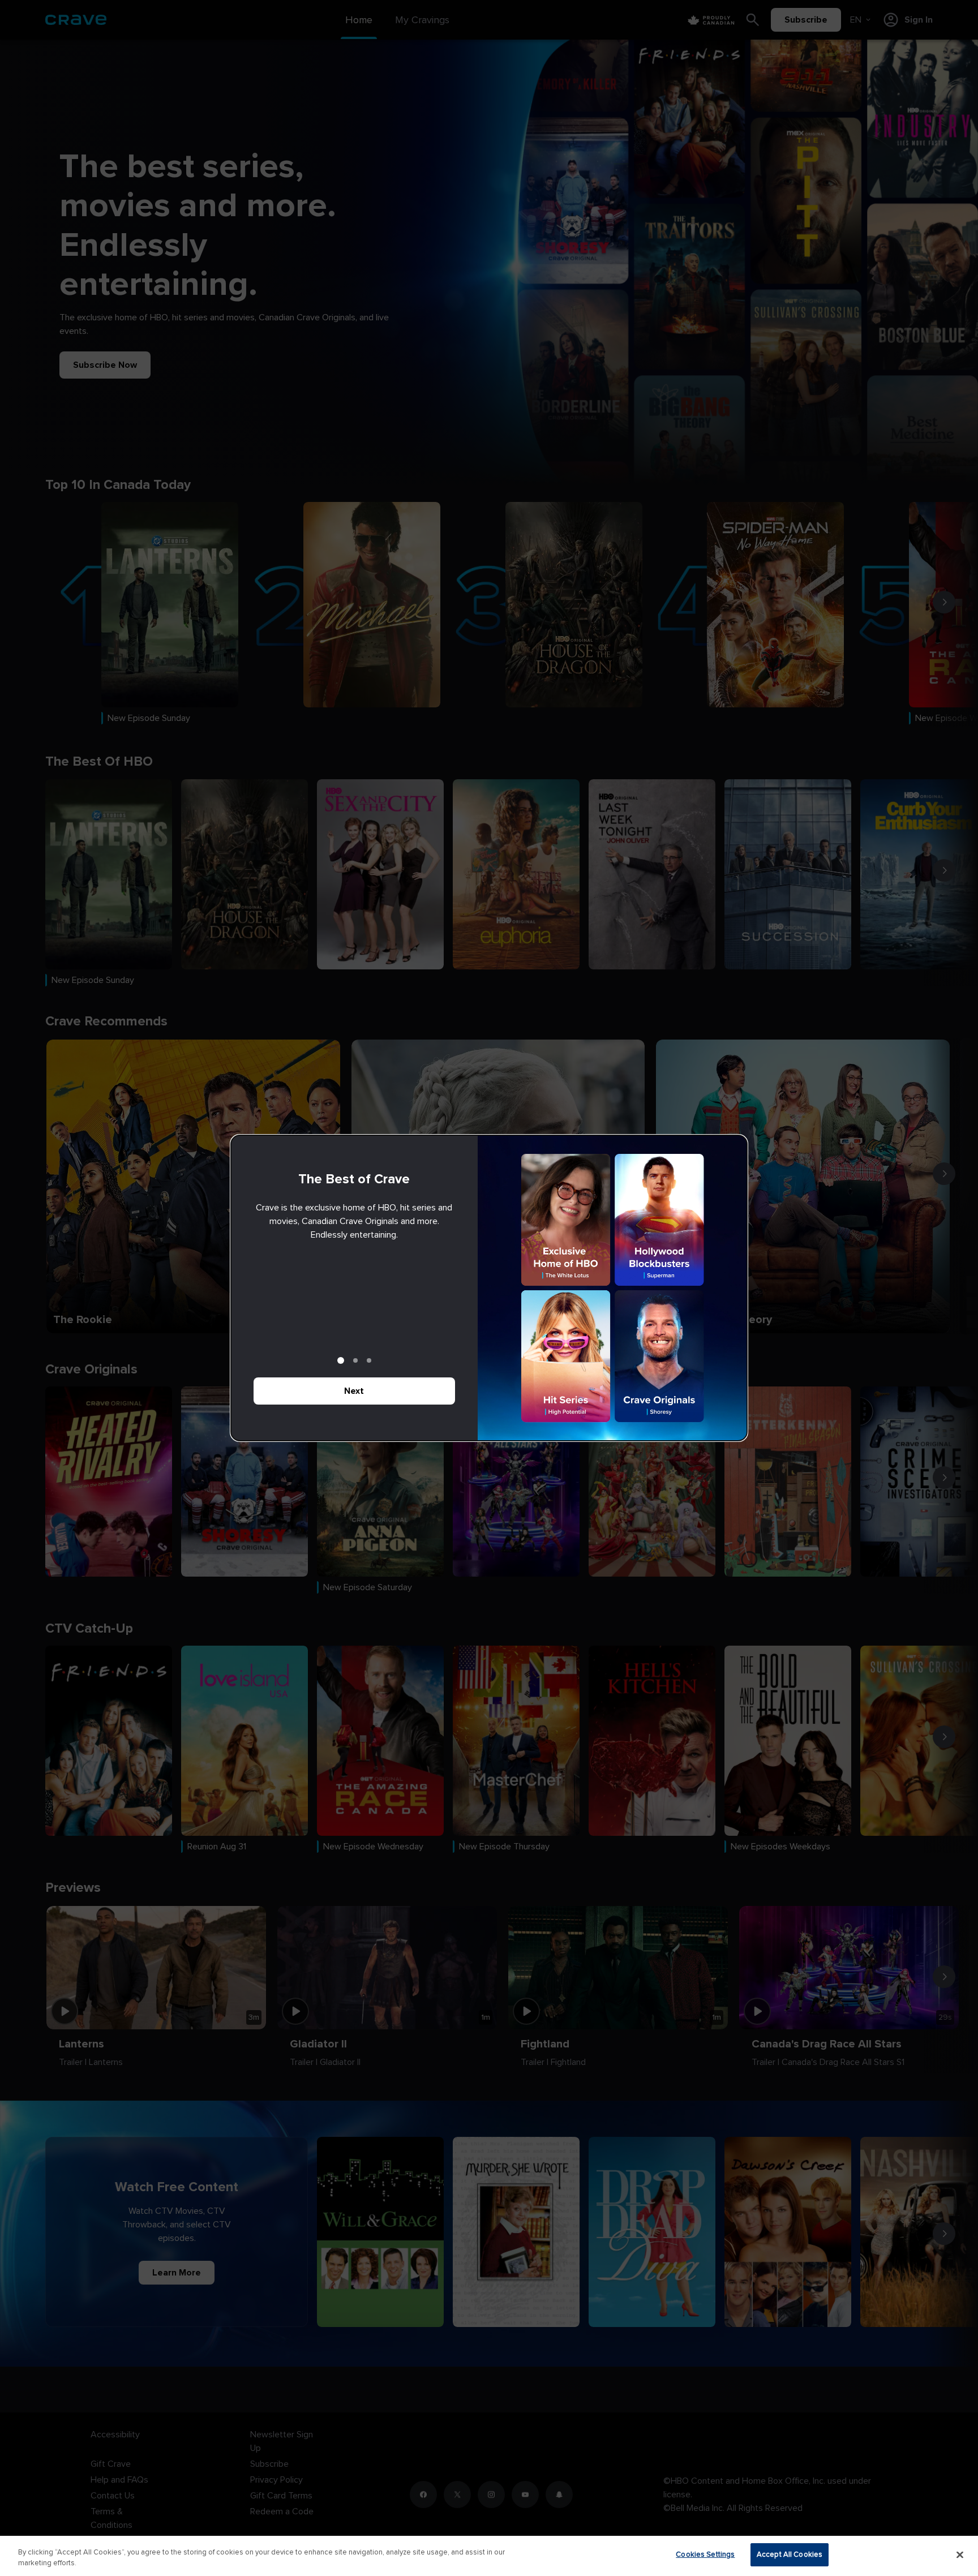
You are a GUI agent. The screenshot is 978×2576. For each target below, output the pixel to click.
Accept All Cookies (790, 2554)
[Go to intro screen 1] (341, 1360)
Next (354, 1391)
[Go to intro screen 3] (369, 1360)
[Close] (960, 2554)
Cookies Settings (705, 2554)
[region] (489, 2556)
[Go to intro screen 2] (355, 1360)
